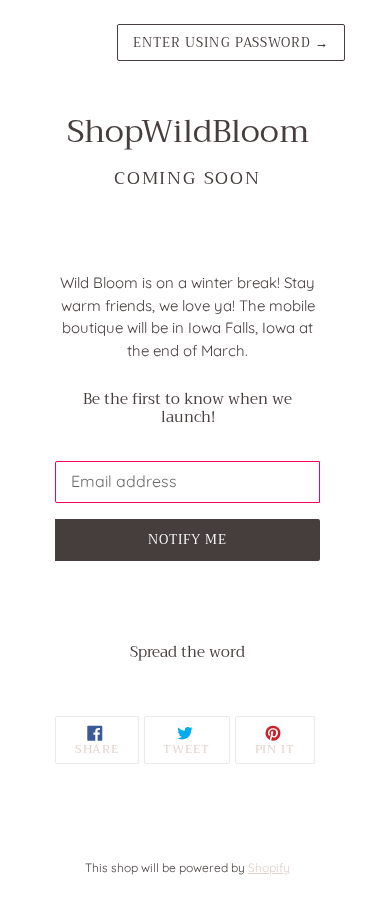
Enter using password (231, 42)
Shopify (269, 867)
